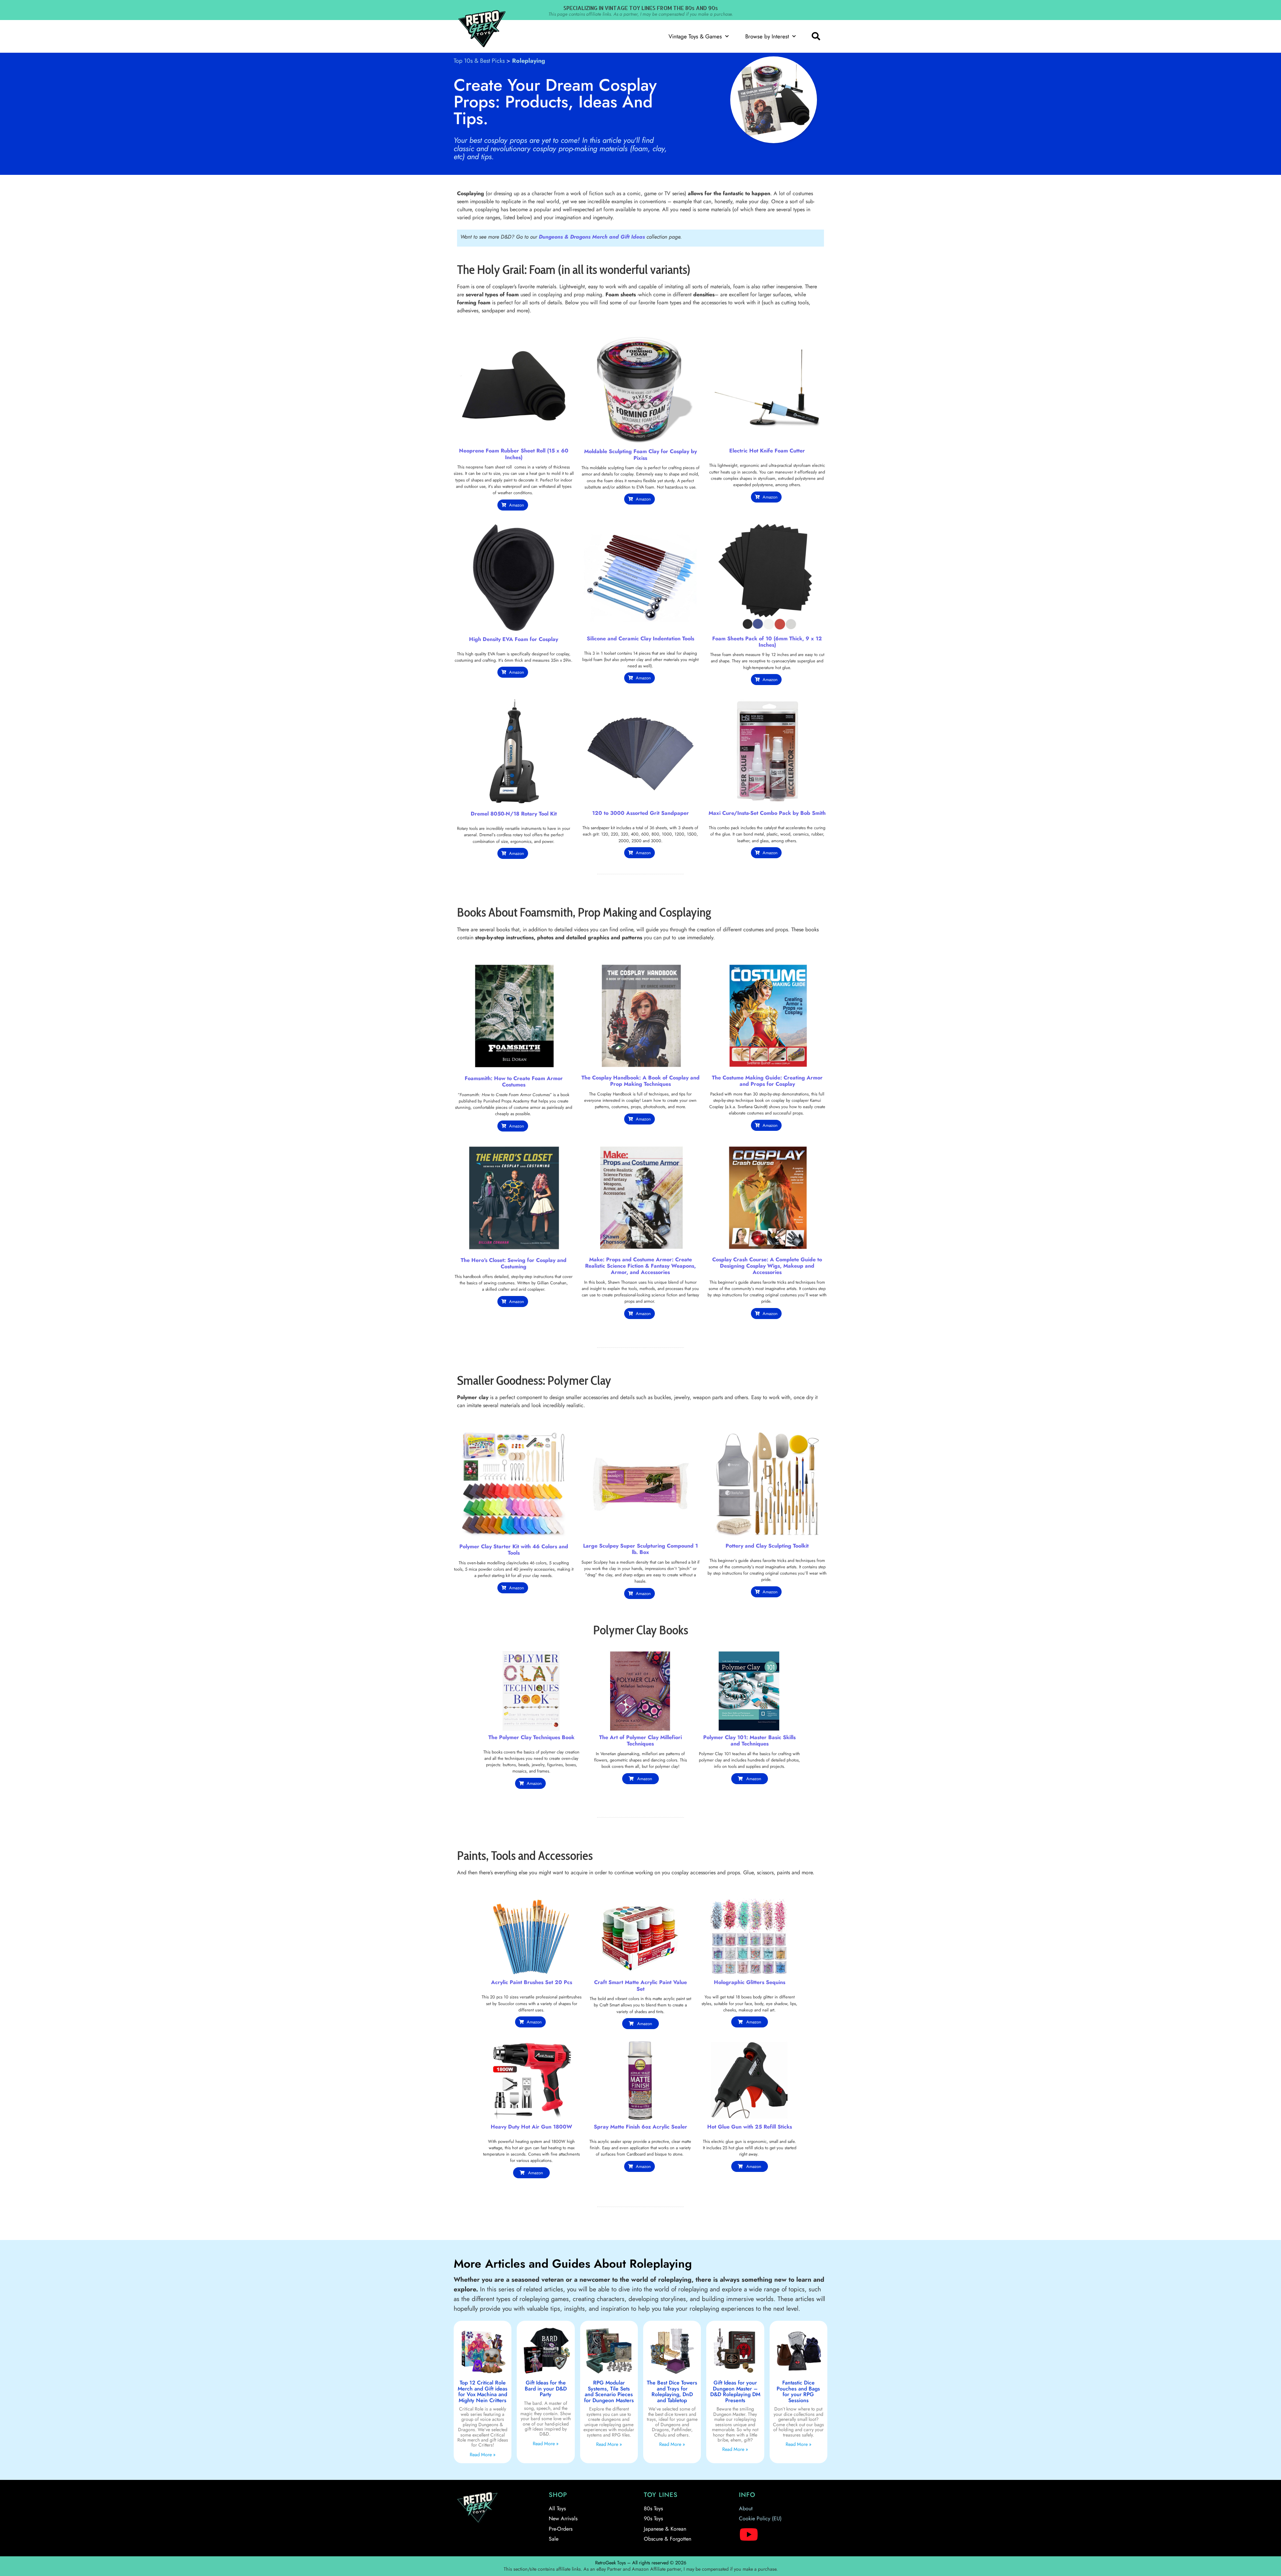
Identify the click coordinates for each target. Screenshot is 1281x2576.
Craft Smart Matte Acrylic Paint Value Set (640, 1985)
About (746, 2508)
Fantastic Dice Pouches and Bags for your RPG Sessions (798, 2391)
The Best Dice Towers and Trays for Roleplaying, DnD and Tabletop (672, 2391)
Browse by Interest (767, 36)
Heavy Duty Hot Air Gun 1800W (531, 2127)
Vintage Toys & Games (695, 36)
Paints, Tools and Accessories (525, 1855)
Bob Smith (813, 813)
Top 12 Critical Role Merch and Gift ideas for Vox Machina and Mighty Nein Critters (483, 2391)
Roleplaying (529, 61)
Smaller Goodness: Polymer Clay (534, 1380)
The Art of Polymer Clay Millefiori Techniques (640, 1740)
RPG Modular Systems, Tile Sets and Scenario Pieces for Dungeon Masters (609, 2391)
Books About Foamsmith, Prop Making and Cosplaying (584, 912)
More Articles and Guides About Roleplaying (573, 2264)
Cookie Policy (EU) (760, 2518)
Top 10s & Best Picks (479, 61)
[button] (816, 36)
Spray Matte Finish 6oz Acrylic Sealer (640, 2127)
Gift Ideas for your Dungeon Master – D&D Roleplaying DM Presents (735, 2391)
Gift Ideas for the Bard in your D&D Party (546, 2388)
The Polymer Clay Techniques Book (531, 1737)
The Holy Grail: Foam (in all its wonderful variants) (574, 269)
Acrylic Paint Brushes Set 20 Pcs (532, 1982)
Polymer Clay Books (641, 1630)
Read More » (483, 2455)
